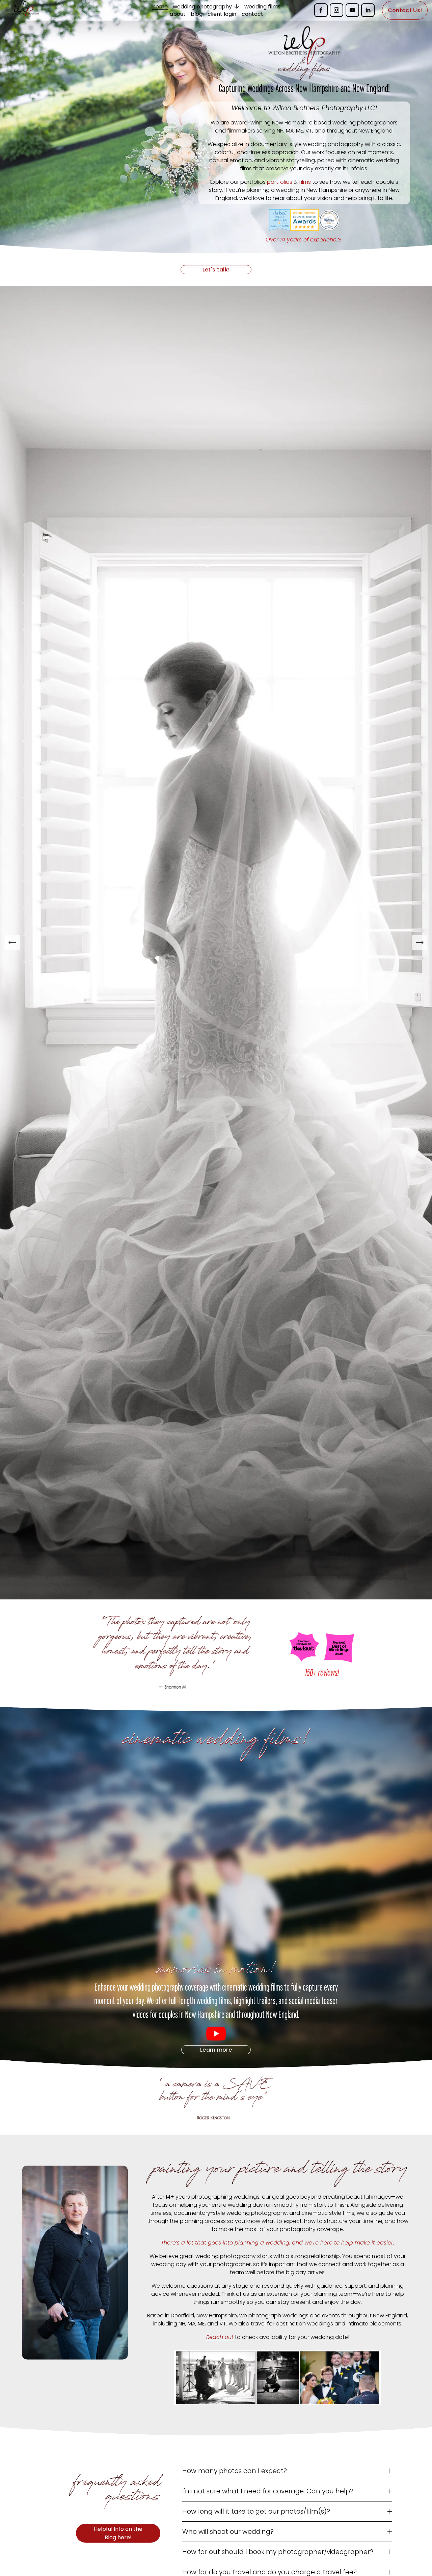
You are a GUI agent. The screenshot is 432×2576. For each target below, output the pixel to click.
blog (197, 14)
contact (252, 14)
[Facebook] (321, 10)
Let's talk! (216, 270)
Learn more (216, 2050)
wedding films (262, 6)
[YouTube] (352, 10)
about (178, 14)
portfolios (280, 182)
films (305, 182)
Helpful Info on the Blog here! (118, 2533)
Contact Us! (405, 10)
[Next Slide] (420, 943)
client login (222, 14)
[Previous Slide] (12, 943)
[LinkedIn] (368, 10)
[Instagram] (336, 10)
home (160, 6)
